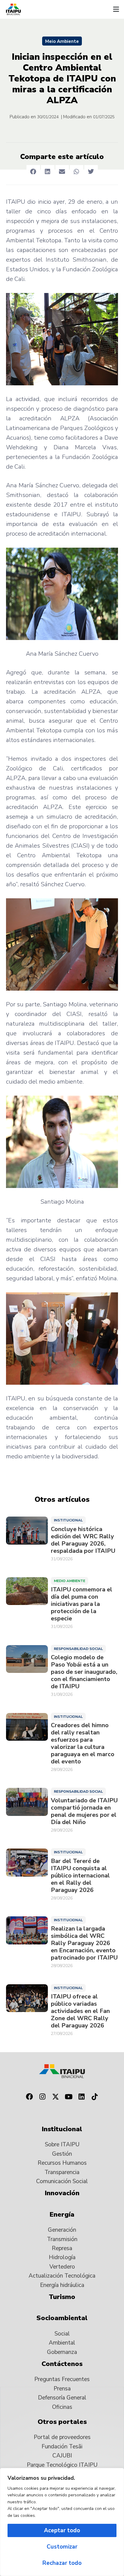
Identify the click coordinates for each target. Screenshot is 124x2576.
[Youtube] (69, 2097)
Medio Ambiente (70, 1581)
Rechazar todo (62, 2563)
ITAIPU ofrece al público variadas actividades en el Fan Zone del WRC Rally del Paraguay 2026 (80, 2011)
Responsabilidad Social (78, 1649)
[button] (116, 9)
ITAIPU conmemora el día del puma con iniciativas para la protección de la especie (82, 1604)
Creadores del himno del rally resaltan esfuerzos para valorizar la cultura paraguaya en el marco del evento (83, 1743)
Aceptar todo (62, 2530)
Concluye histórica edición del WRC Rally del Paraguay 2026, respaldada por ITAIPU (83, 1540)
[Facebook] (29, 2097)
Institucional (68, 1520)
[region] (62, 2522)
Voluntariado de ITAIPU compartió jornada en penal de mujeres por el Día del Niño (84, 1811)
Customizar (62, 2547)
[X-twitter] (55, 2097)
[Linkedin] (82, 2097)
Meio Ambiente (62, 41)
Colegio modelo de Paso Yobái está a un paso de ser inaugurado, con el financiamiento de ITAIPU (84, 1672)
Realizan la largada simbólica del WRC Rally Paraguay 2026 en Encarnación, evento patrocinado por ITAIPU (84, 1943)
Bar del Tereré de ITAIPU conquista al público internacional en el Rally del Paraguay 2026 (80, 1876)
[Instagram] (42, 2097)
